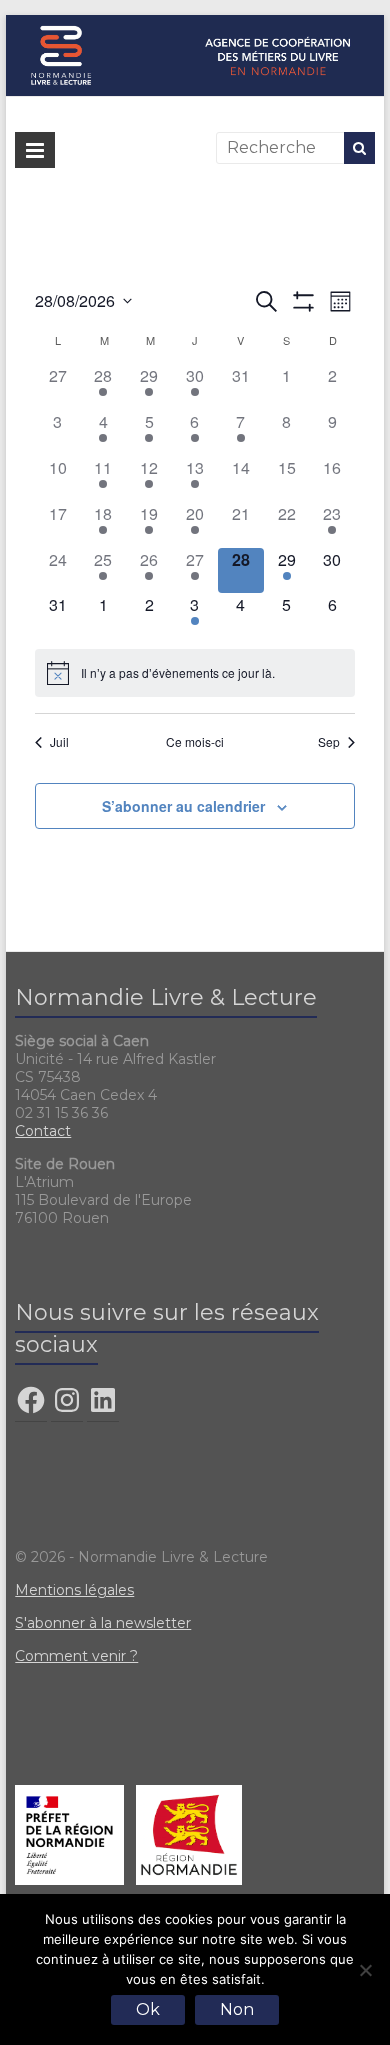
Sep (329, 742)
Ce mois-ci (195, 742)
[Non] (365, 1970)
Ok (148, 2009)
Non (237, 2009)
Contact (43, 1131)
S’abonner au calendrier (183, 806)
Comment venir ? (76, 1656)
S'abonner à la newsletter (103, 1623)
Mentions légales (74, 1590)
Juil (59, 742)
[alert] (195, 673)
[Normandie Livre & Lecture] (195, 24)
